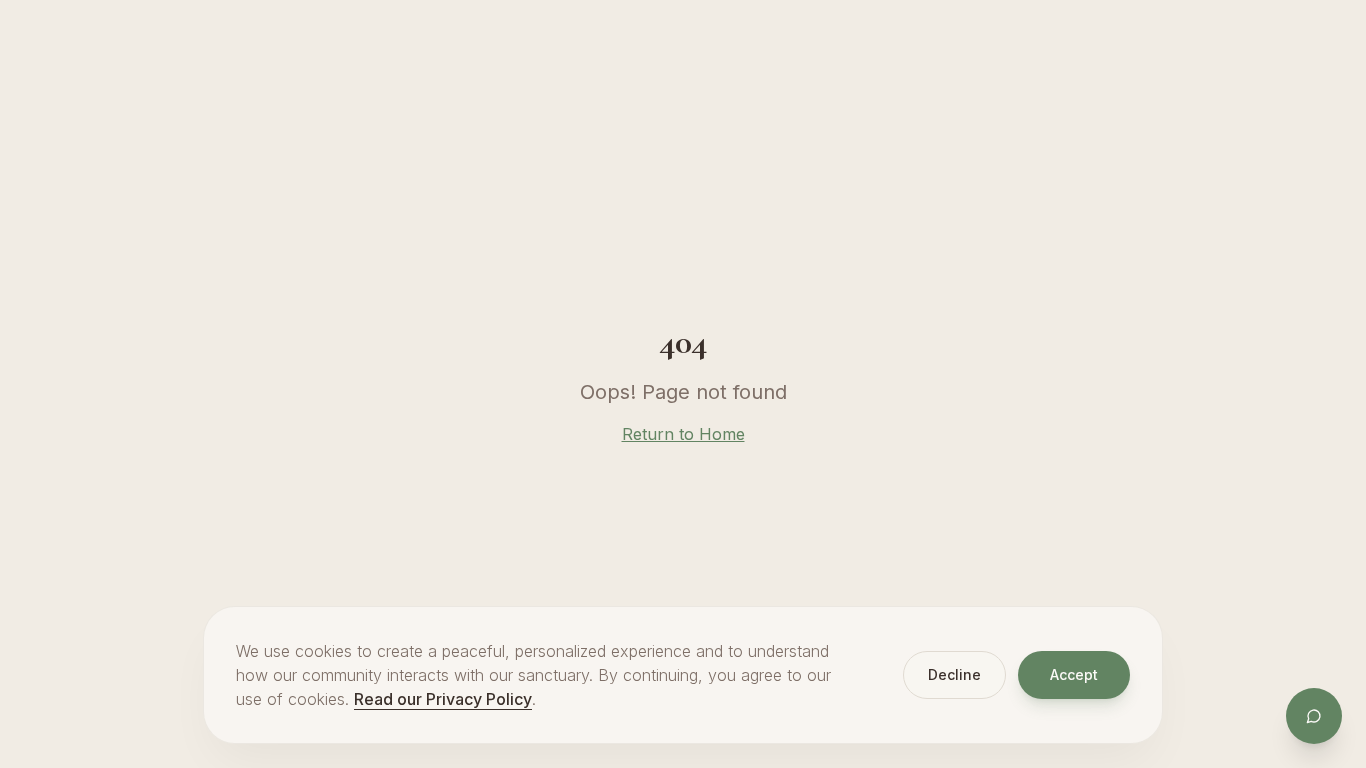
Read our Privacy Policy (443, 699)
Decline (954, 674)
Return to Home (683, 434)
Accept (1074, 674)
